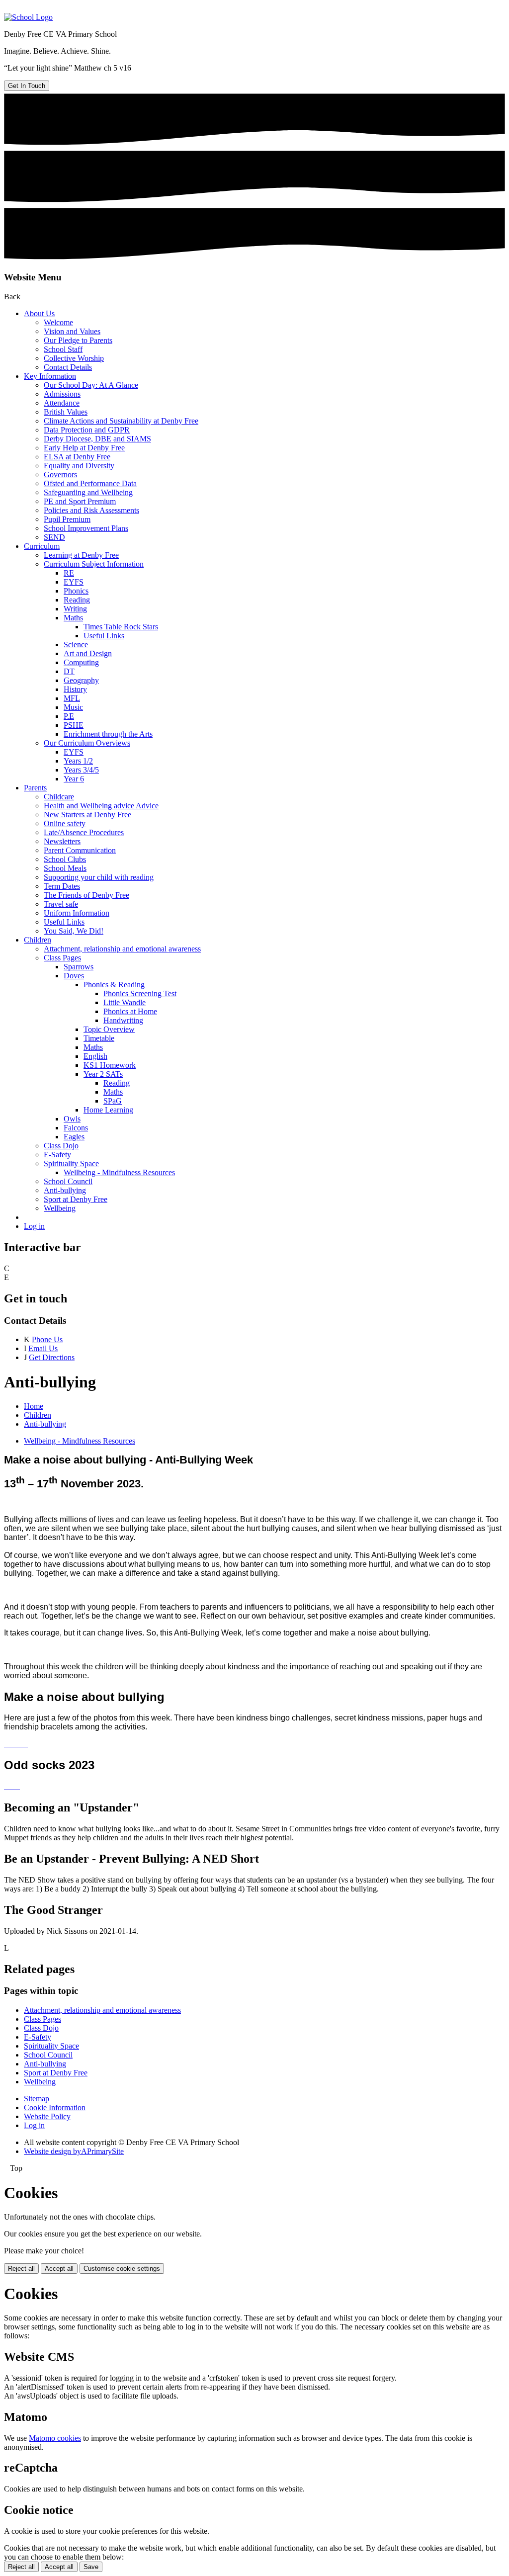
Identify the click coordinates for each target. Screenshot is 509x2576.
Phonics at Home (130, 1011)
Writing (75, 609)
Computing (81, 662)
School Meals (65, 868)
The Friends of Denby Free (86, 895)
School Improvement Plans (86, 528)
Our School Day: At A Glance (91, 385)
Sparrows (79, 967)
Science (76, 644)
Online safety (65, 823)
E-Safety (57, 1155)
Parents (35, 788)
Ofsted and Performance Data (90, 483)
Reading (77, 600)
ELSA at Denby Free (77, 457)
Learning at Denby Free (81, 555)
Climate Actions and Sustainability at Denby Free (121, 421)
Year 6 (74, 779)
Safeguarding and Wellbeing (88, 492)
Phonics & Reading (114, 985)
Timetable (99, 1038)
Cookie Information (55, 2107)
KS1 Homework (110, 1065)
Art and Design (88, 653)
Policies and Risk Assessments (91, 510)
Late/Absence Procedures (84, 832)
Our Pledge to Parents (78, 340)
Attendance (62, 403)
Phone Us (47, 1339)
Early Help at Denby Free (84, 448)
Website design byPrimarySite (74, 2151)
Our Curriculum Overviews (87, 743)
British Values (66, 412)
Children (38, 940)
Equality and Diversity (79, 466)
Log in (34, 1226)
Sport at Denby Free (76, 1199)
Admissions (62, 394)
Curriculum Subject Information (94, 564)
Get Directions (52, 1357)
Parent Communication (80, 850)
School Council (68, 1181)
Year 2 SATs (103, 1074)
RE (69, 573)
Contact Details (68, 367)
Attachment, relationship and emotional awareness (122, 949)
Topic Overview (109, 1029)
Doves (74, 976)
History (75, 689)
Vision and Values (72, 331)
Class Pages (62, 958)
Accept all (59, 2269)
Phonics (76, 591)
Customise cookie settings (122, 2269)
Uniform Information (77, 913)
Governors (60, 474)
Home (34, 1406)
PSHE (74, 725)
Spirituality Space (71, 1163)
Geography (81, 680)
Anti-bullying (65, 1190)
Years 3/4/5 (81, 770)
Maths (73, 618)
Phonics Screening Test (140, 993)
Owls (72, 1119)
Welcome (58, 322)
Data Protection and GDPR (87, 430)
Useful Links (104, 636)
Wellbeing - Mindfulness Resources (119, 1172)
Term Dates (62, 886)
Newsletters (62, 841)
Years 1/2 (78, 761)
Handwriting (123, 1020)
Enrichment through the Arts (108, 734)
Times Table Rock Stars (121, 627)
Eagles (74, 1137)
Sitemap (37, 2099)
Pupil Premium (67, 519)
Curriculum (42, 546)
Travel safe (61, 904)
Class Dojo (61, 1146)
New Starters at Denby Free (87, 815)
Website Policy (47, 2116)
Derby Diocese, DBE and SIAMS (97, 439)
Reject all (21, 2269)
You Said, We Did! (74, 931)
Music (73, 707)
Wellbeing (60, 1208)
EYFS (74, 582)
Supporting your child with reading (99, 877)
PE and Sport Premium (80, 501)
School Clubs (65, 859)
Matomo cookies (55, 2438)
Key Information (50, 376)
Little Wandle (125, 1002)
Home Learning (108, 1110)
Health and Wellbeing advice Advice (101, 806)
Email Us (43, 1348)
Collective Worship (74, 358)
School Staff (63, 349)
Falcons (76, 1128)
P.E (69, 716)
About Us (39, 313)
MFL (72, 698)
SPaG (113, 1101)
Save (91, 2567)
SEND (54, 537)
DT (69, 671)
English (95, 1056)
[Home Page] (28, 17)
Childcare (59, 797)
